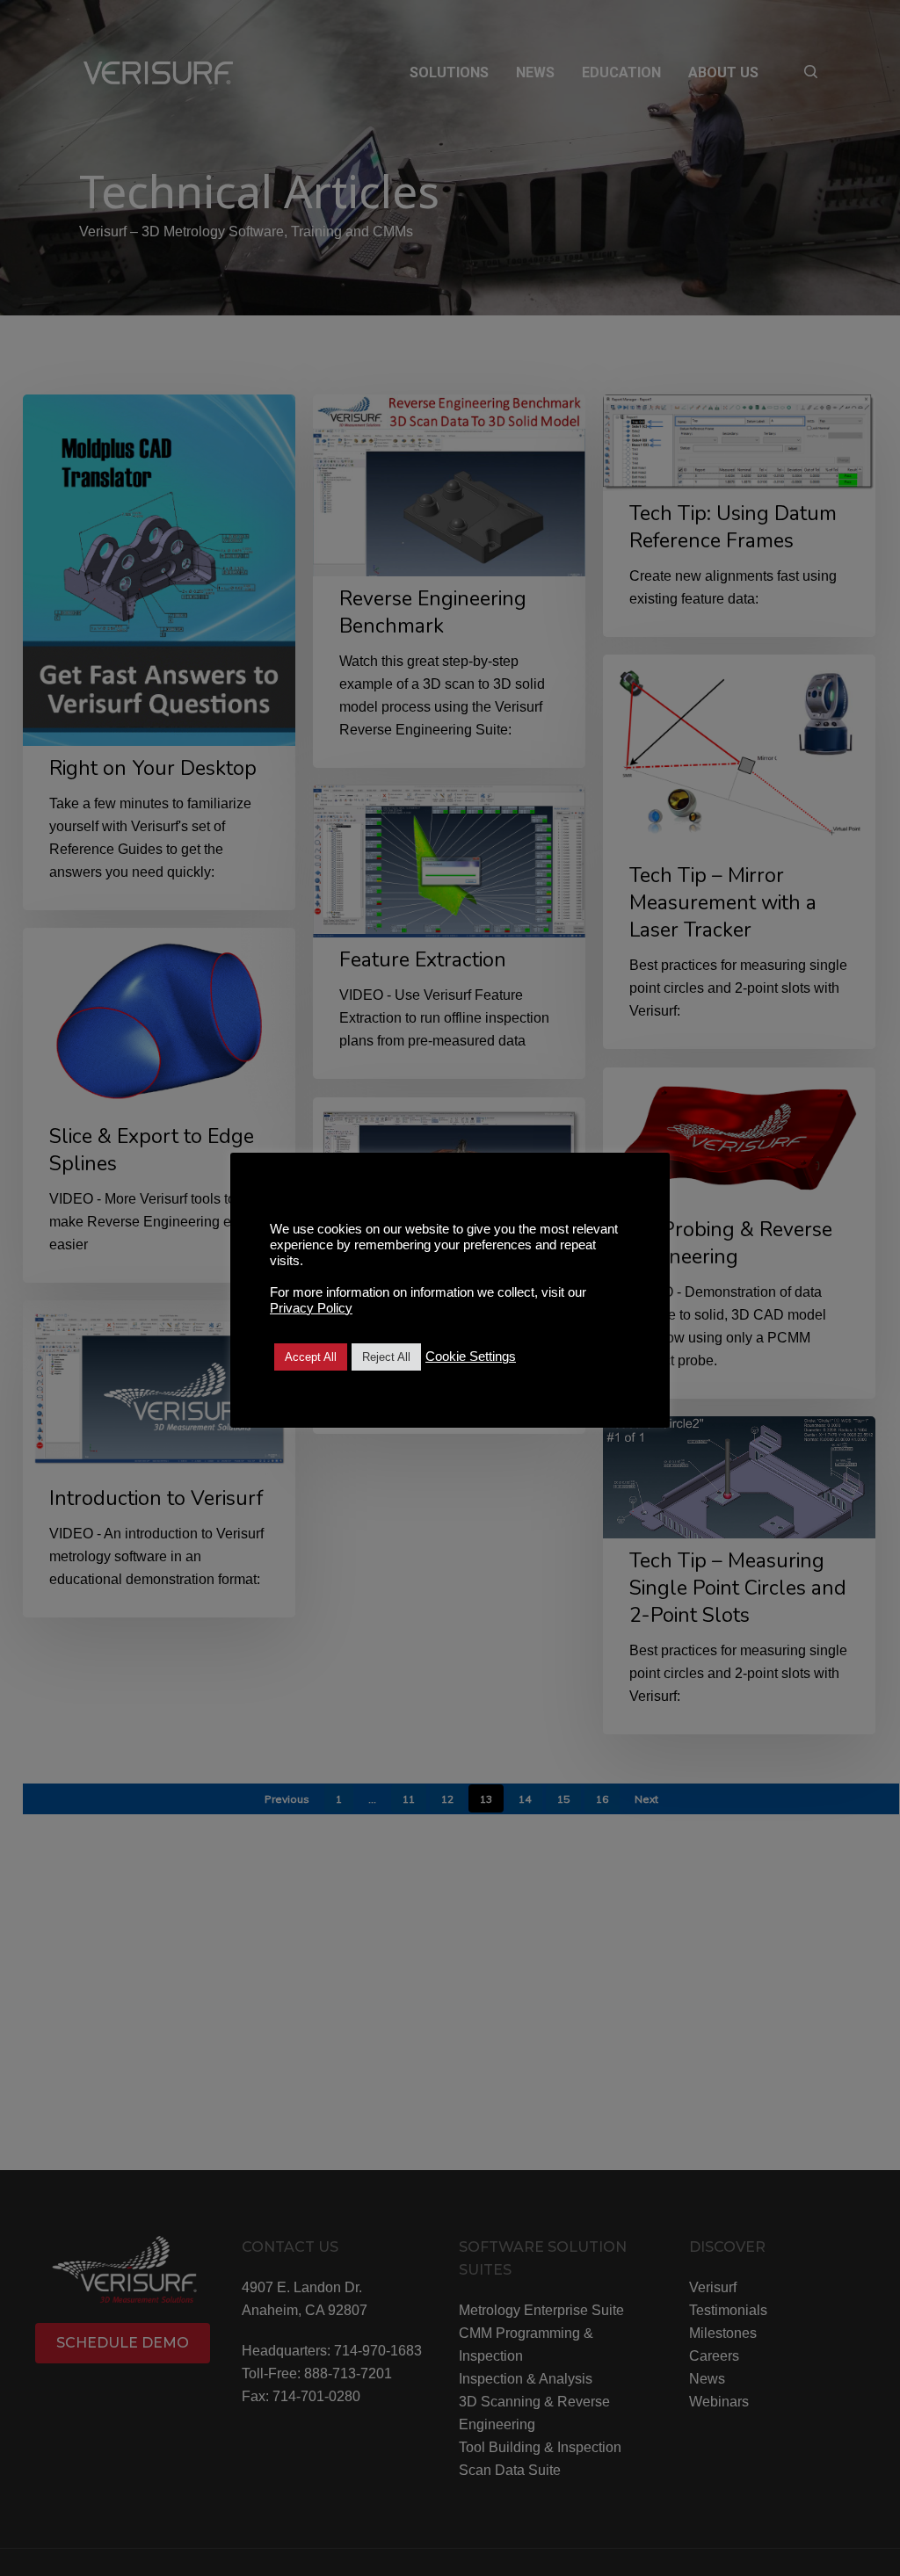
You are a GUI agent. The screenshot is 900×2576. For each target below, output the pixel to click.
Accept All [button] (311, 1357)
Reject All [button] (386, 1357)
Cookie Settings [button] (471, 1357)
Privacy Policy (311, 1308)
